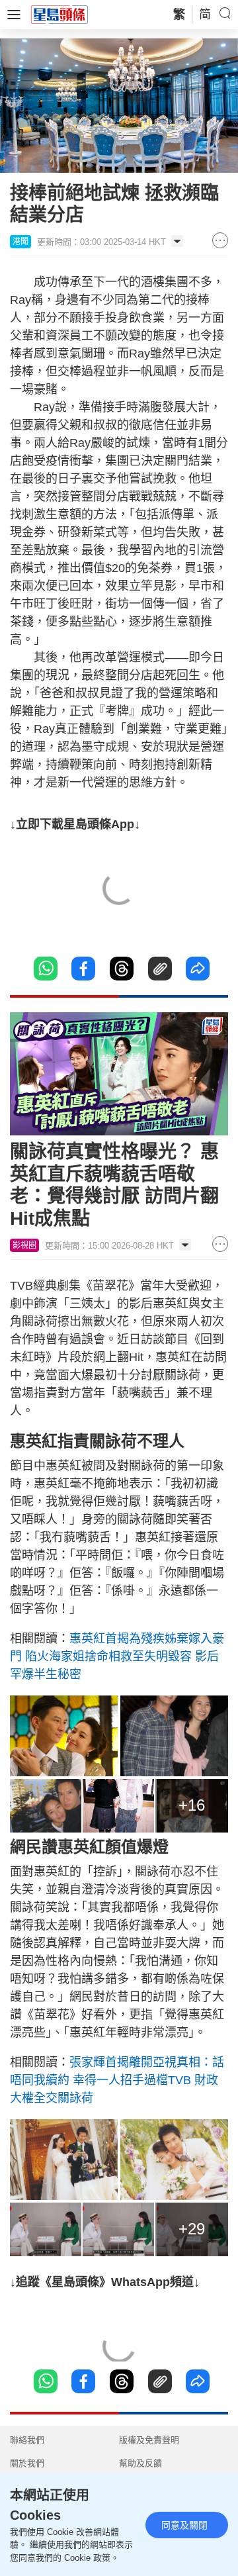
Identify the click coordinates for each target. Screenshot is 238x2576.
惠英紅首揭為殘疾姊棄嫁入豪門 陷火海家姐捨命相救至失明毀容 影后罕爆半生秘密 (117, 1656)
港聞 (20, 242)
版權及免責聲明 (149, 2440)
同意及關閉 (184, 2525)
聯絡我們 (27, 2440)
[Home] (59, 14)
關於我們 (27, 2463)
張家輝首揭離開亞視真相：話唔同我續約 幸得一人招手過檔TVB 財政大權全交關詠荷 (117, 2080)
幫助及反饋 (140, 2463)
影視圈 (24, 1245)
